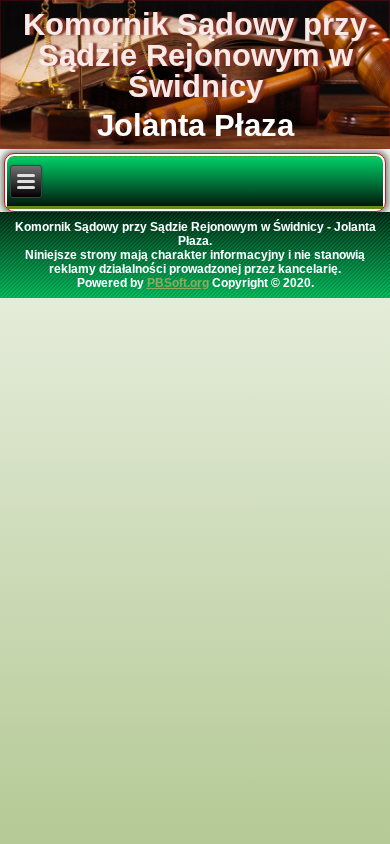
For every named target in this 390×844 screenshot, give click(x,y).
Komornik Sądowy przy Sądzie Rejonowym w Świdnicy (195, 55)
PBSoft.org (178, 283)
